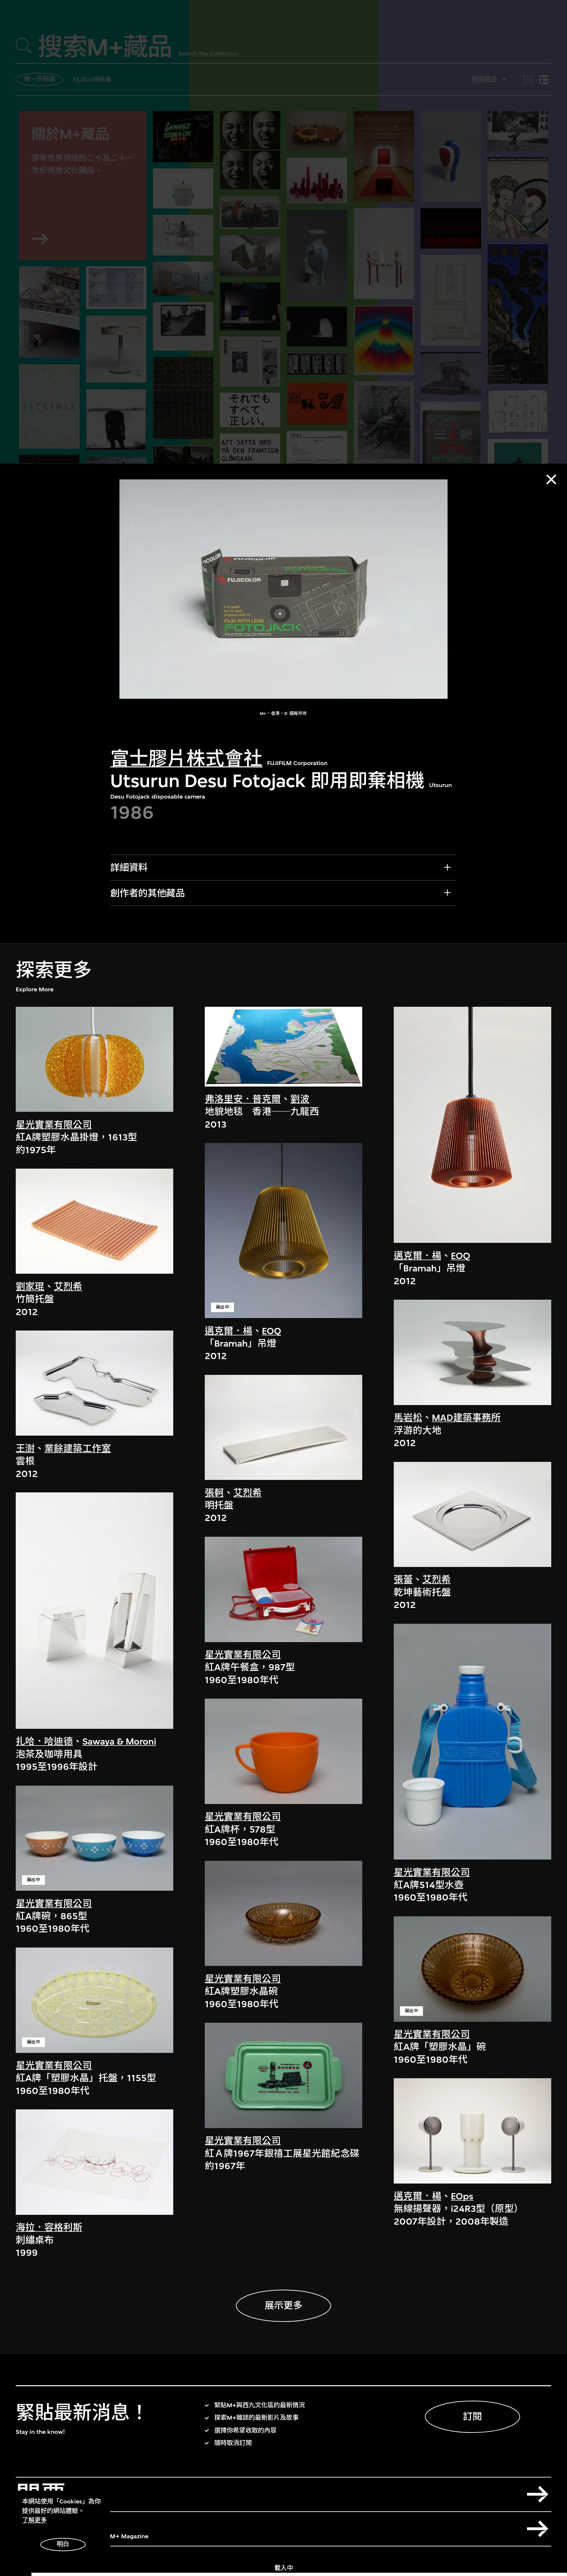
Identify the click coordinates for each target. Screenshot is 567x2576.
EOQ (272, 1331)
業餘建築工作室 (78, 1449)
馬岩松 (408, 1418)
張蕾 (403, 1580)
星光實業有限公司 (54, 1125)
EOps (462, 2196)
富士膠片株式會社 (186, 759)
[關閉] (551, 479)
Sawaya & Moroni (119, 1741)
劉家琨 (30, 1287)
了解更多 (34, 2520)
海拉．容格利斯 (49, 2227)
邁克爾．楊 (229, 1331)
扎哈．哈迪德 (44, 1741)
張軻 (214, 1493)
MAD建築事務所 (466, 1418)
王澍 (25, 1449)
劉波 (300, 1099)
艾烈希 (68, 1287)
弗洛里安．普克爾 (243, 1099)
